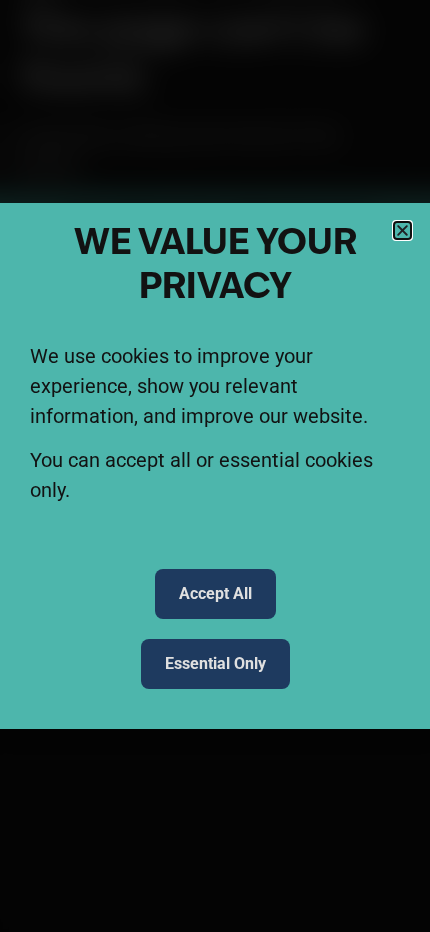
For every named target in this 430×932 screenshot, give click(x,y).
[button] (402, 230)
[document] (215, 466)
